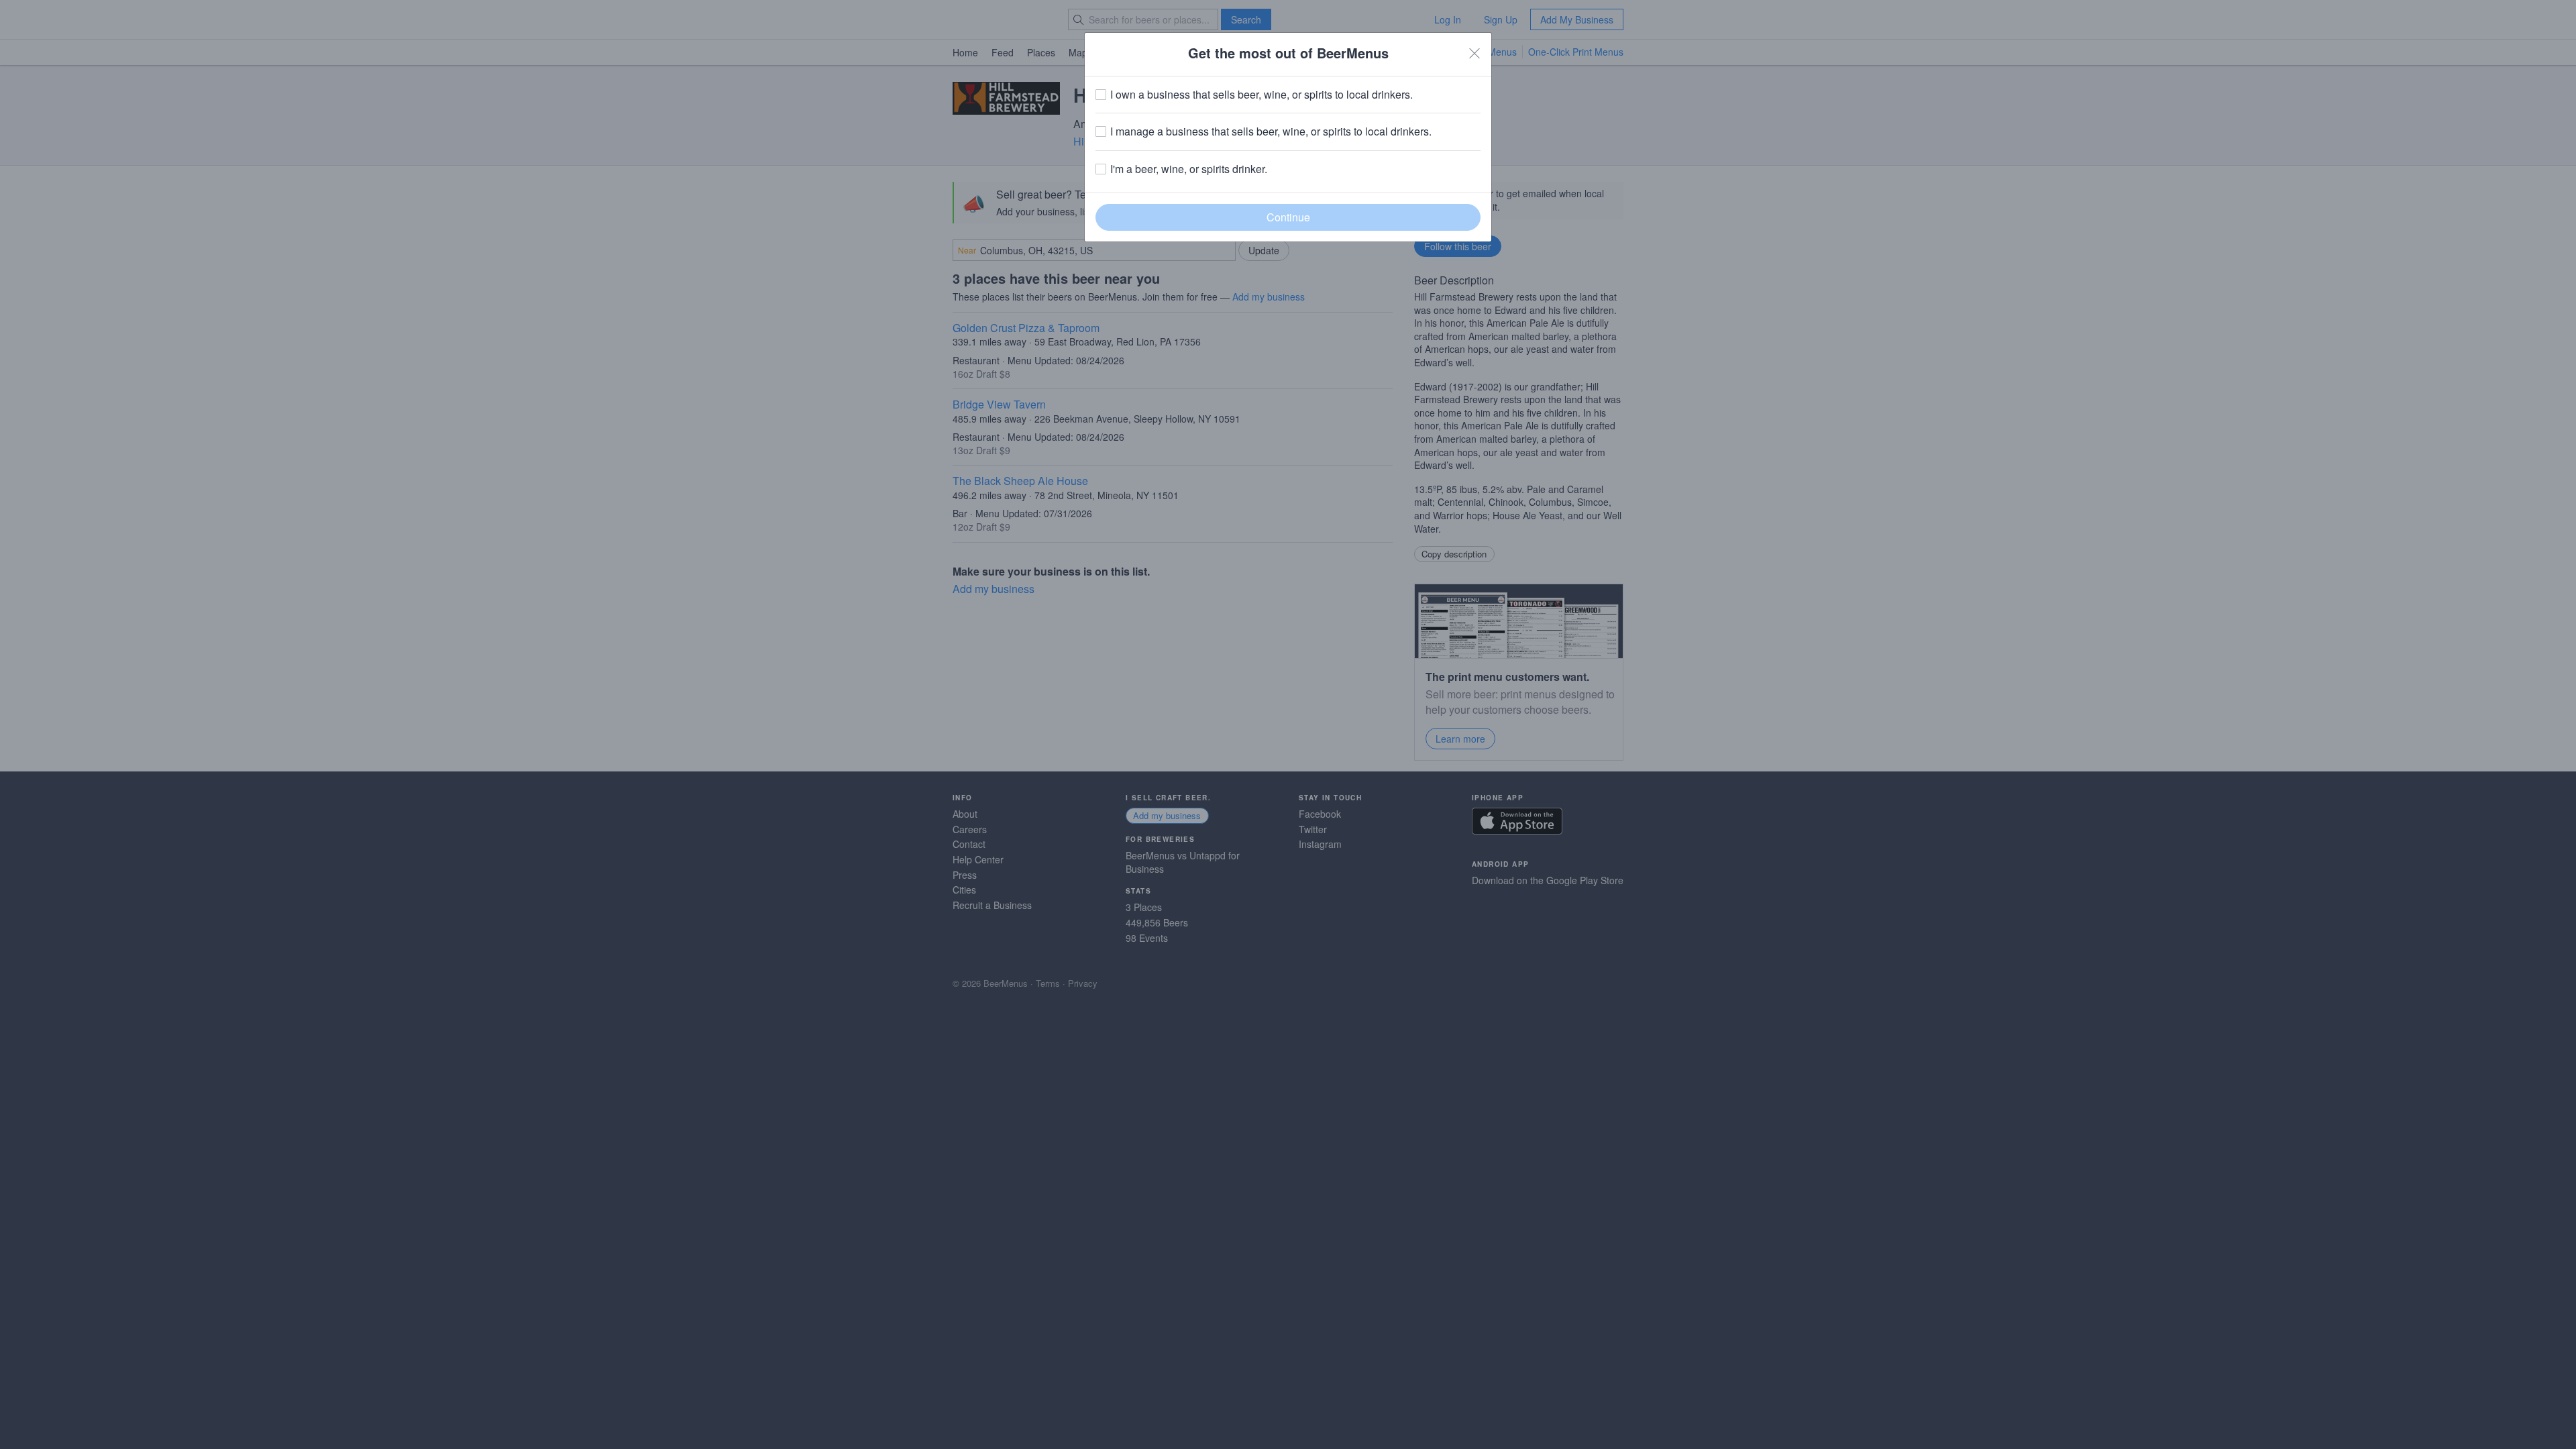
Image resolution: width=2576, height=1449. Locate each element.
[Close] (1474, 53)
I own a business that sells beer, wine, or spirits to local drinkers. (1262, 95)
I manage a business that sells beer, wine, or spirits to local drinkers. (1271, 131)
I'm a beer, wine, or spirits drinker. (1189, 169)
